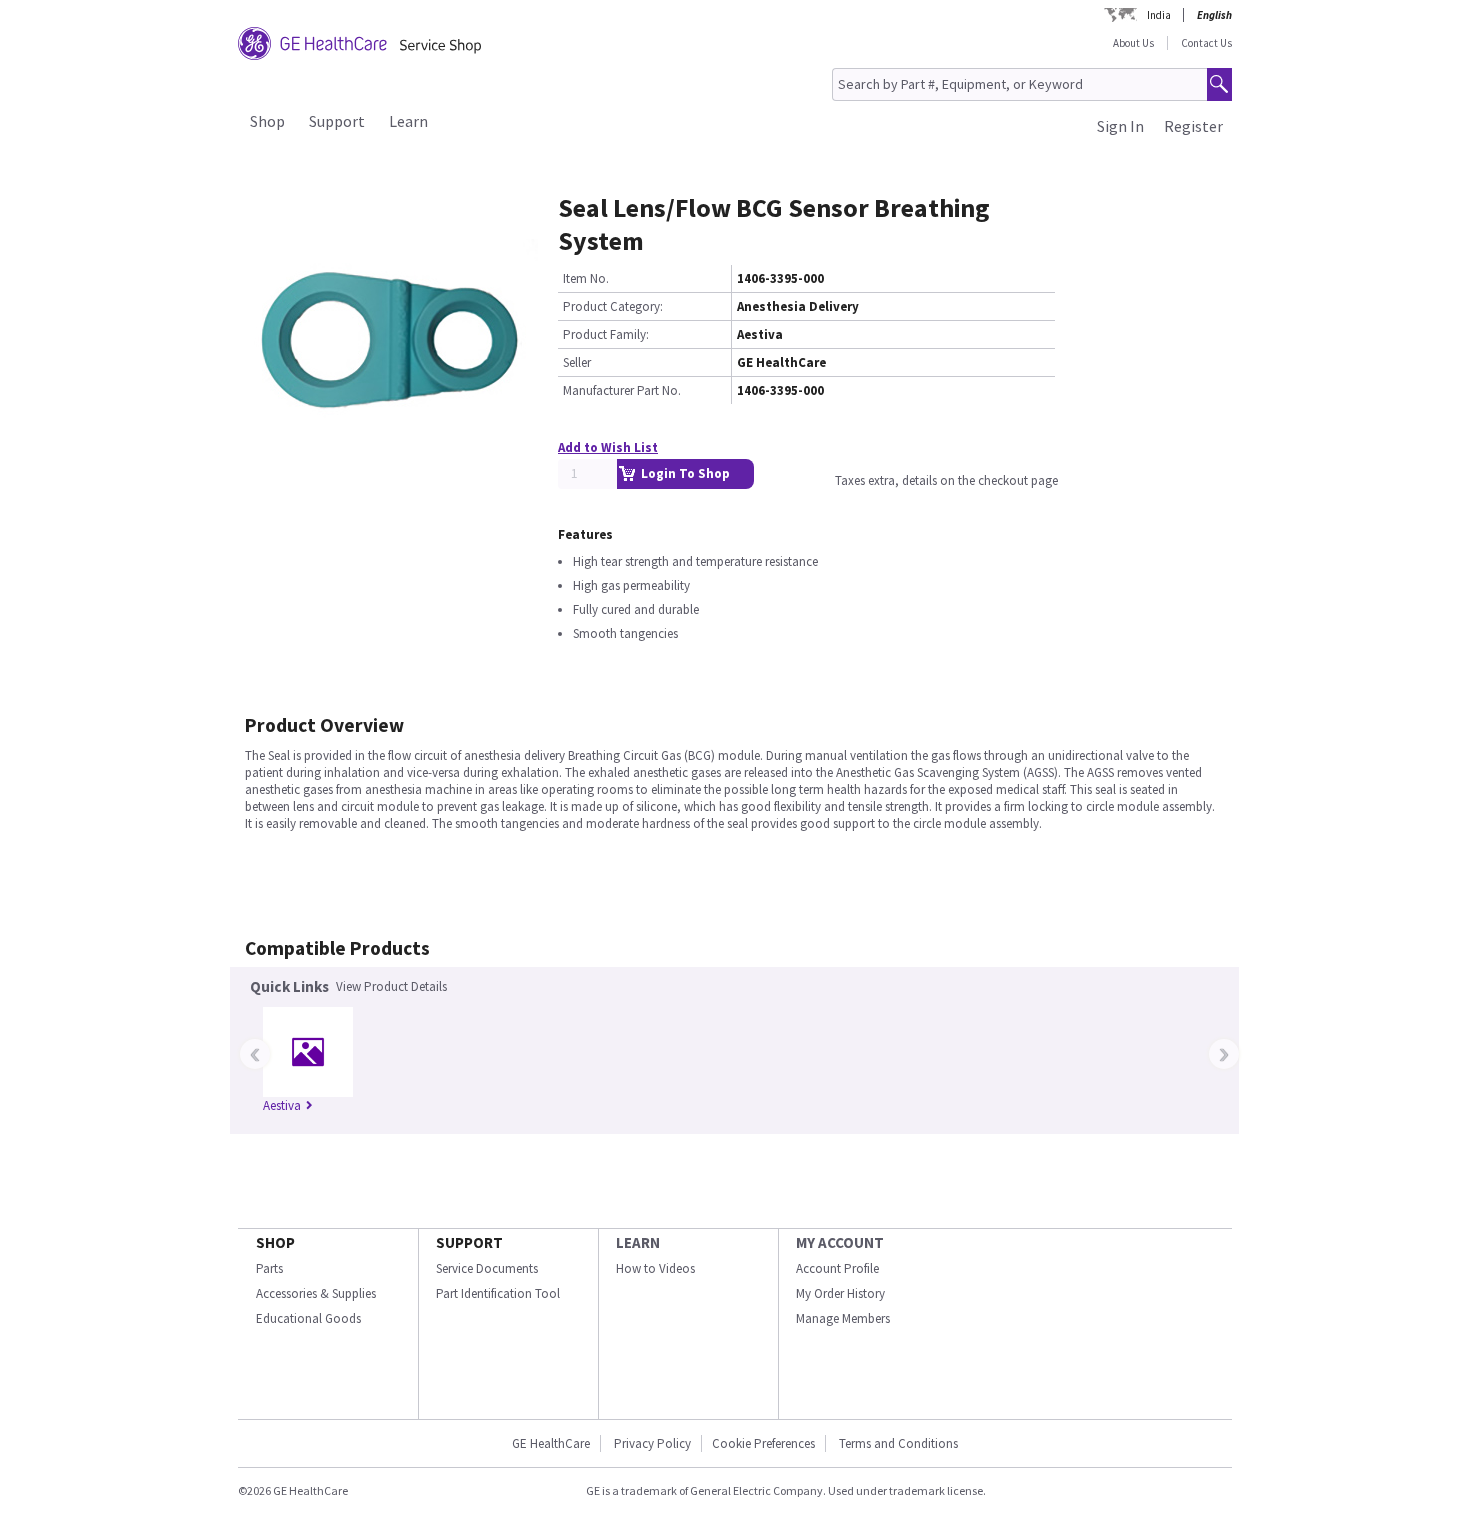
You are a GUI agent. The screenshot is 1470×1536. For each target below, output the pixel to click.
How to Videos (655, 1268)
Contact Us (1206, 43)
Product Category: (613, 306)
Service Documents (487, 1268)
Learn (408, 121)
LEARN (638, 1242)
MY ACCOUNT (840, 1242)
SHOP (275, 1242)
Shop (267, 121)
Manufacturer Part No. (622, 390)
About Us (1133, 43)
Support (337, 121)
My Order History (840, 1293)
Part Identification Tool (498, 1293)
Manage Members (843, 1318)
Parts (269, 1268)
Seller (577, 362)
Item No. (586, 278)
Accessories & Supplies (316, 1293)
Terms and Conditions (898, 1443)
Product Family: (606, 334)
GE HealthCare (551, 1443)
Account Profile (837, 1268)
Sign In (1120, 126)
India (1159, 15)
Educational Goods (308, 1318)
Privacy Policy (652, 1443)
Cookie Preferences (763, 1443)
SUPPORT (469, 1242)
